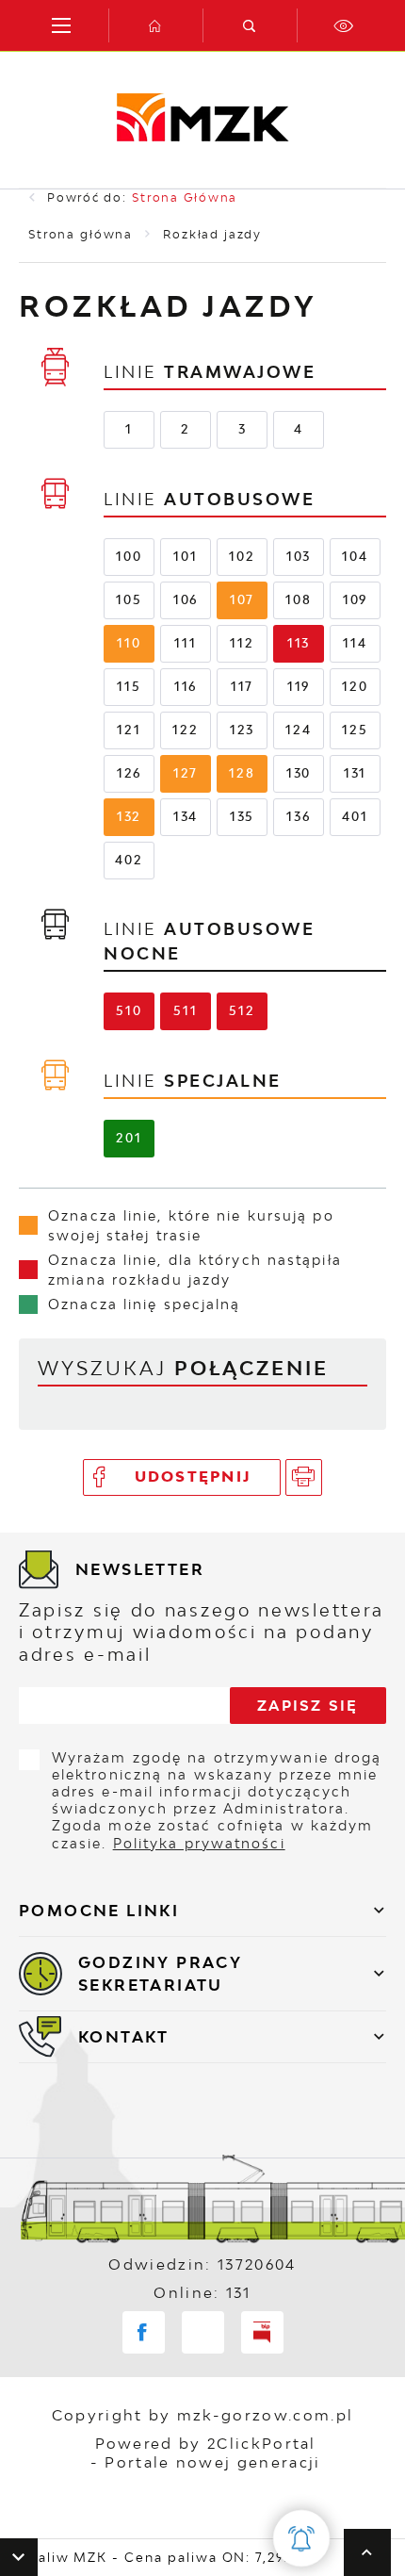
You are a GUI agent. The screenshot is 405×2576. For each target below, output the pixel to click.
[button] (19, 2557)
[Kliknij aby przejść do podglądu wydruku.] (304, 1477)
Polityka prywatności (199, 1843)
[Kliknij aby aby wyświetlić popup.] (301, 2538)
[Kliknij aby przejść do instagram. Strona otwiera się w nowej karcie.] (203, 2332)
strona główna (185, 197)
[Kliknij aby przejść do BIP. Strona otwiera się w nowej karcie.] (262, 2332)
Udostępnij (194, 1477)
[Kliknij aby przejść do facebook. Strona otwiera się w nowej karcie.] (144, 2332)
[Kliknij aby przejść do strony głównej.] (155, 25)
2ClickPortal (262, 2443)
